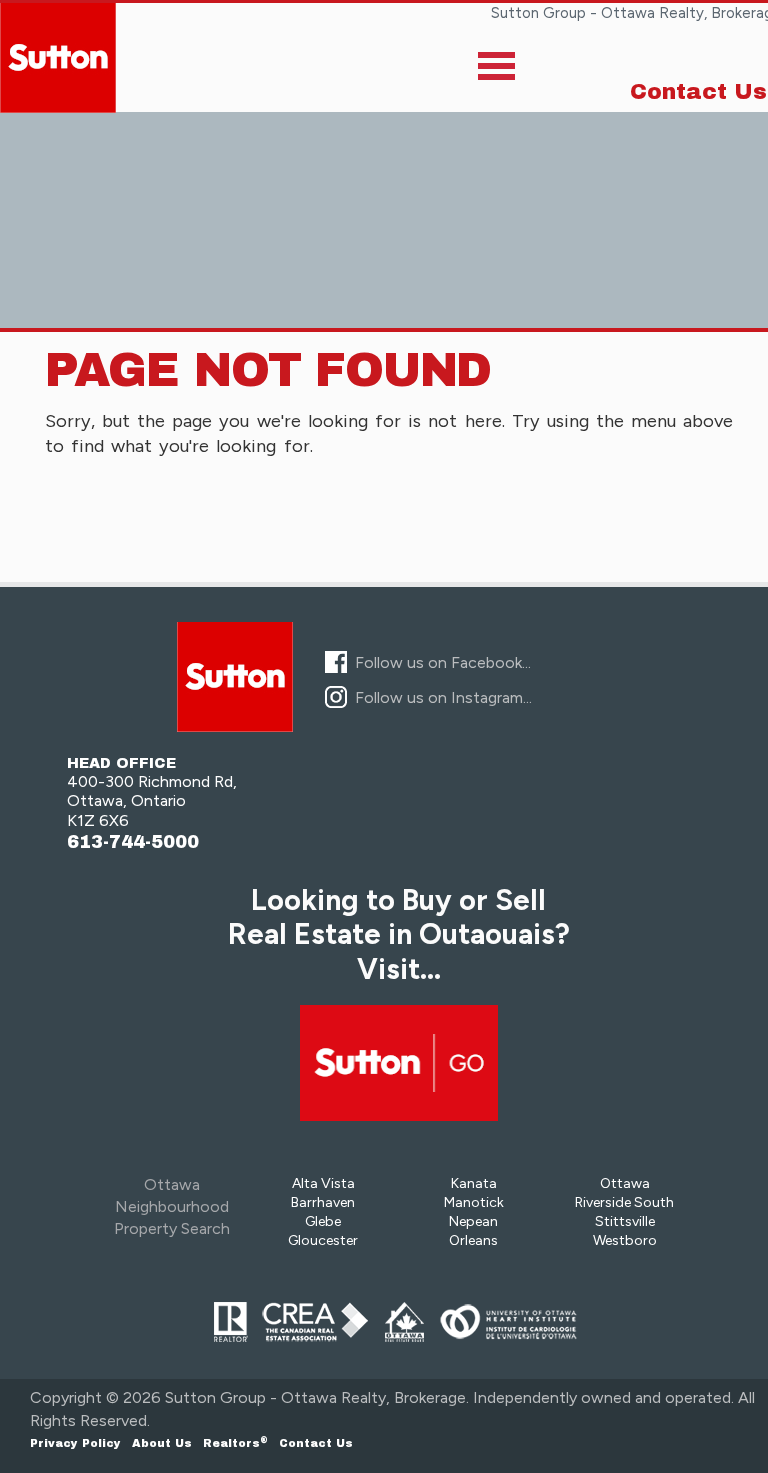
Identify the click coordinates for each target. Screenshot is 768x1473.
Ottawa (625, 1183)
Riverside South (624, 1202)
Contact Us (698, 92)
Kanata (474, 1183)
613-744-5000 (133, 842)
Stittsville (625, 1221)
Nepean (473, 1221)
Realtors (235, 1443)
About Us (162, 1443)
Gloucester (323, 1240)
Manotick (474, 1202)
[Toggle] (496, 70)
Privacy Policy (75, 1443)
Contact (316, 1443)
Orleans (473, 1240)
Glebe (323, 1221)
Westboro (625, 1240)
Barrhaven (323, 1202)
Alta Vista (323, 1183)
